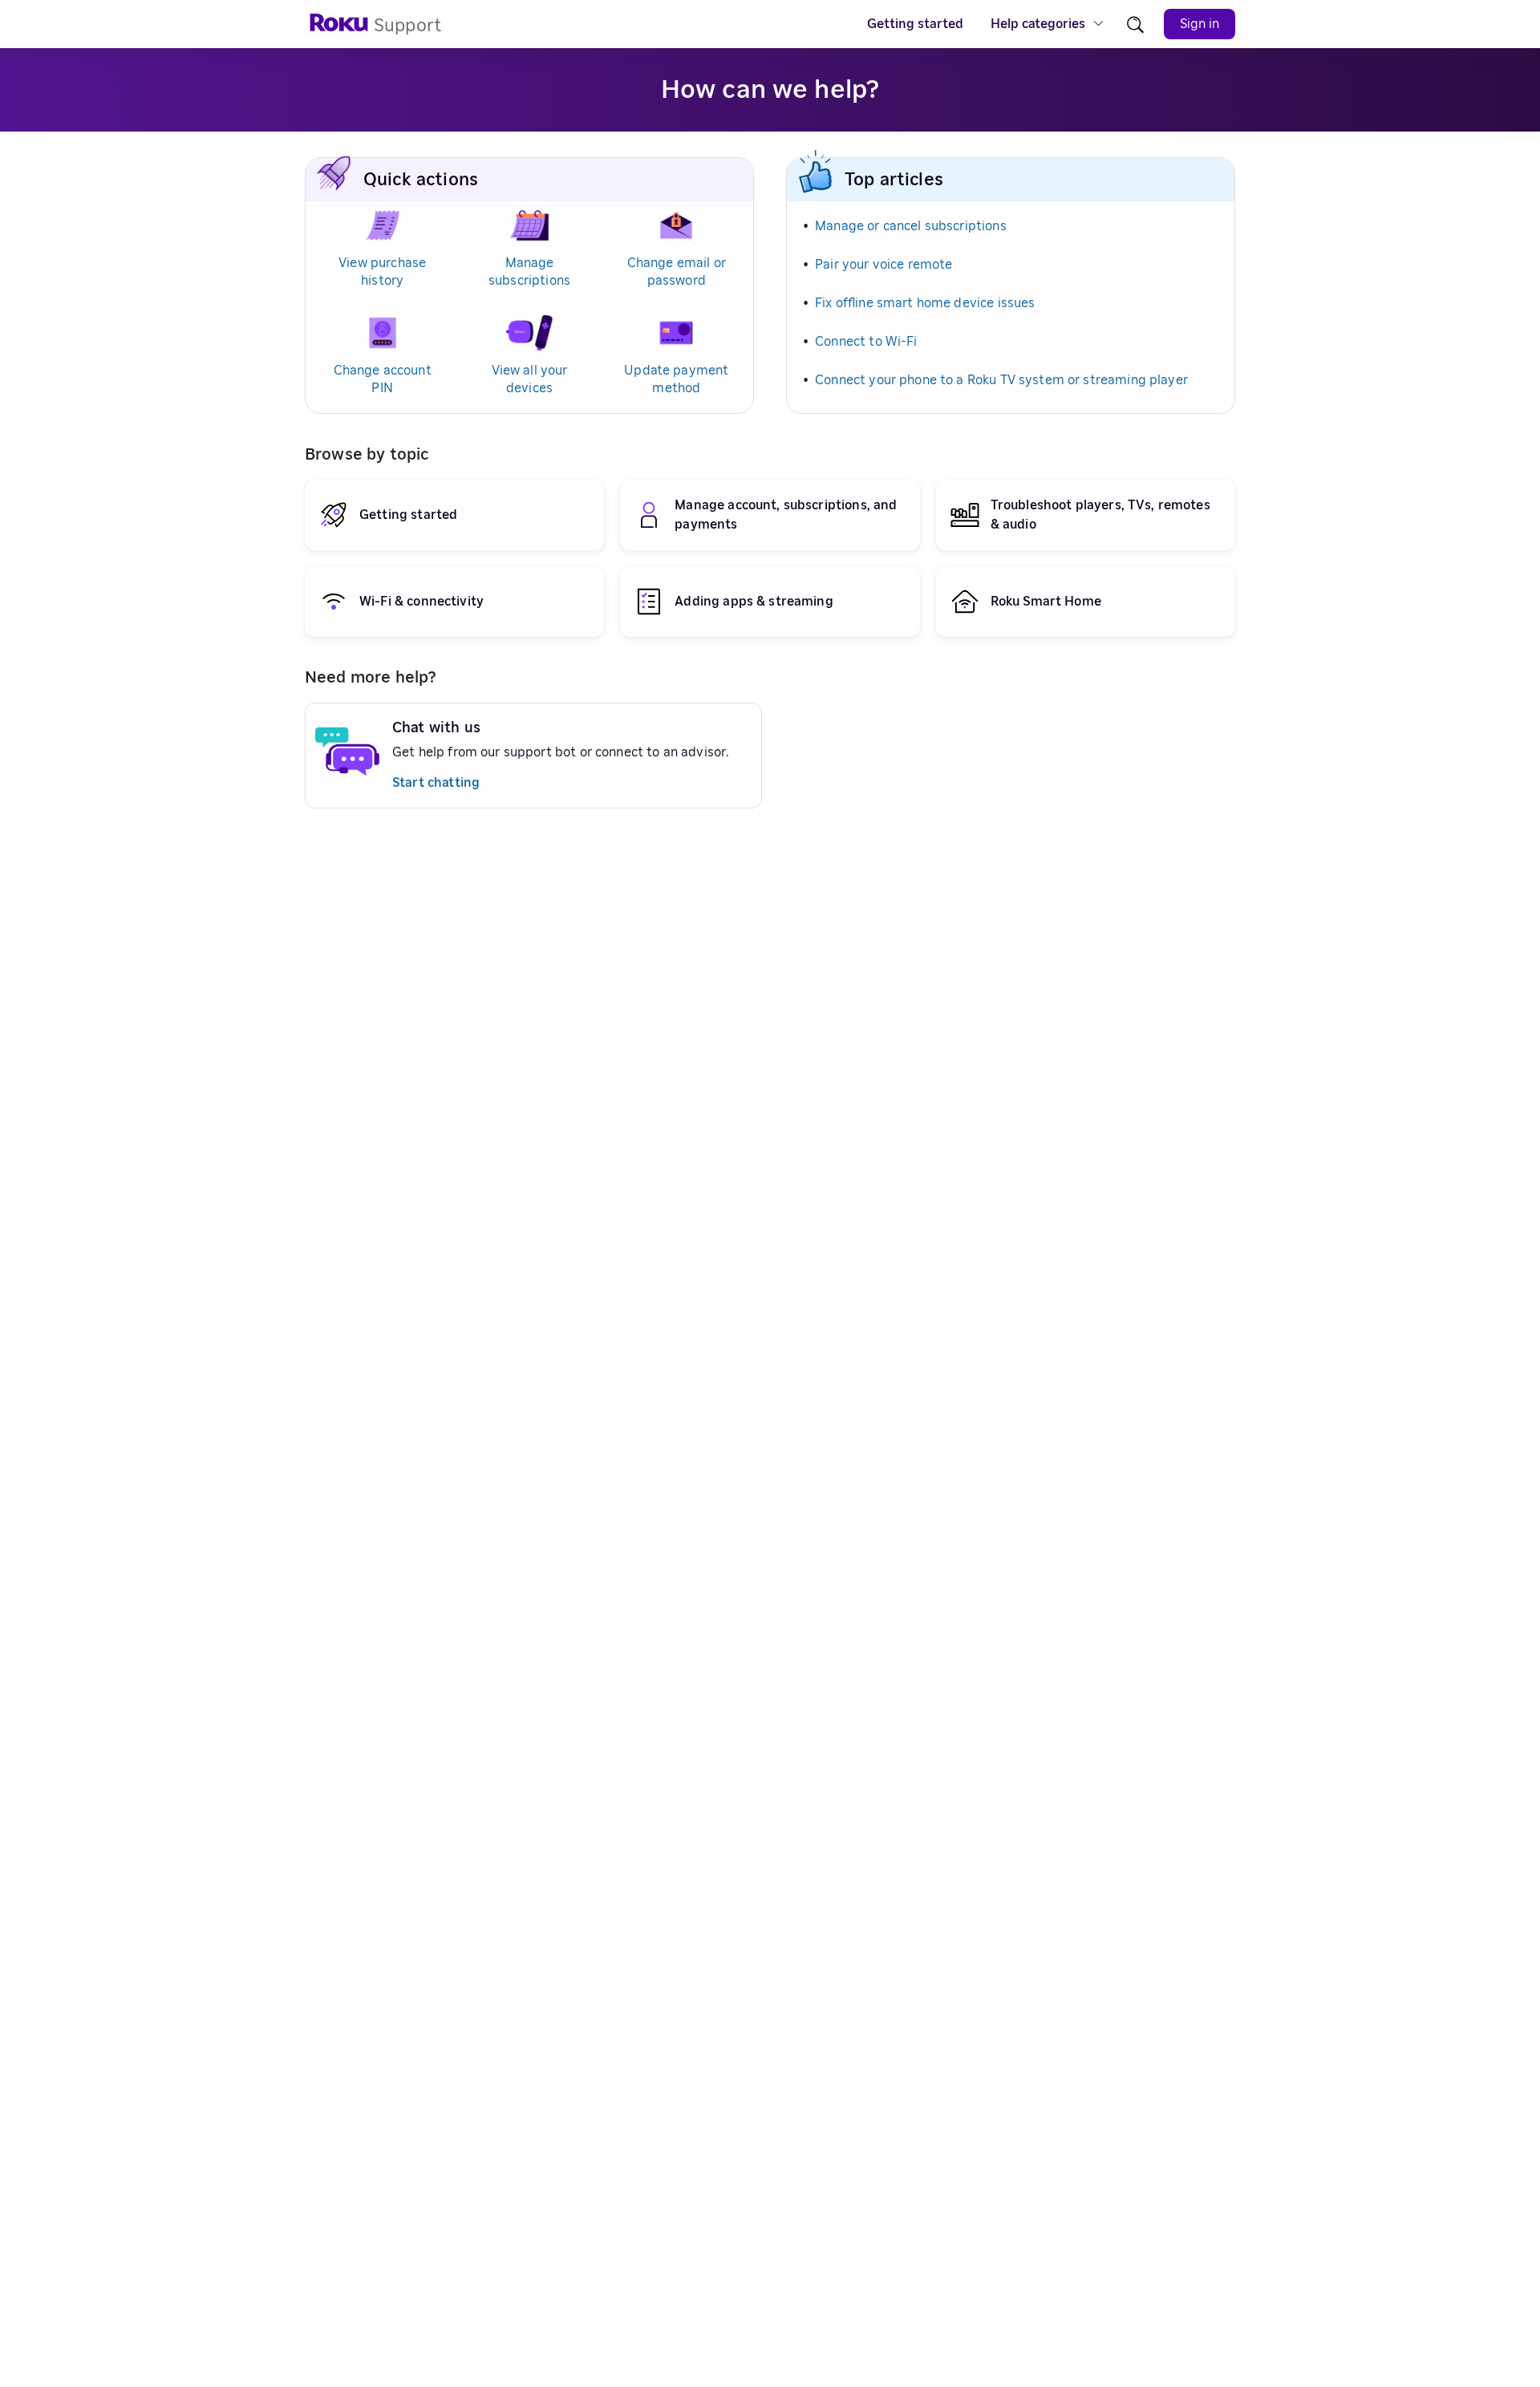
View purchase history (382, 272)
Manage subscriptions (529, 272)
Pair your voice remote (883, 265)
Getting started (915, 24)
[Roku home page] (339, 28)
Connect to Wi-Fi (866, 342)
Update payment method (676, 379)
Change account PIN (383, 379)
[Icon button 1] (1135, 24)
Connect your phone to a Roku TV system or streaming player (1001, 380)
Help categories (1038, 24)
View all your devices (530, 379)
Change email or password (677, 272)
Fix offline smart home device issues (925, 303)
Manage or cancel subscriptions (911, 226)
